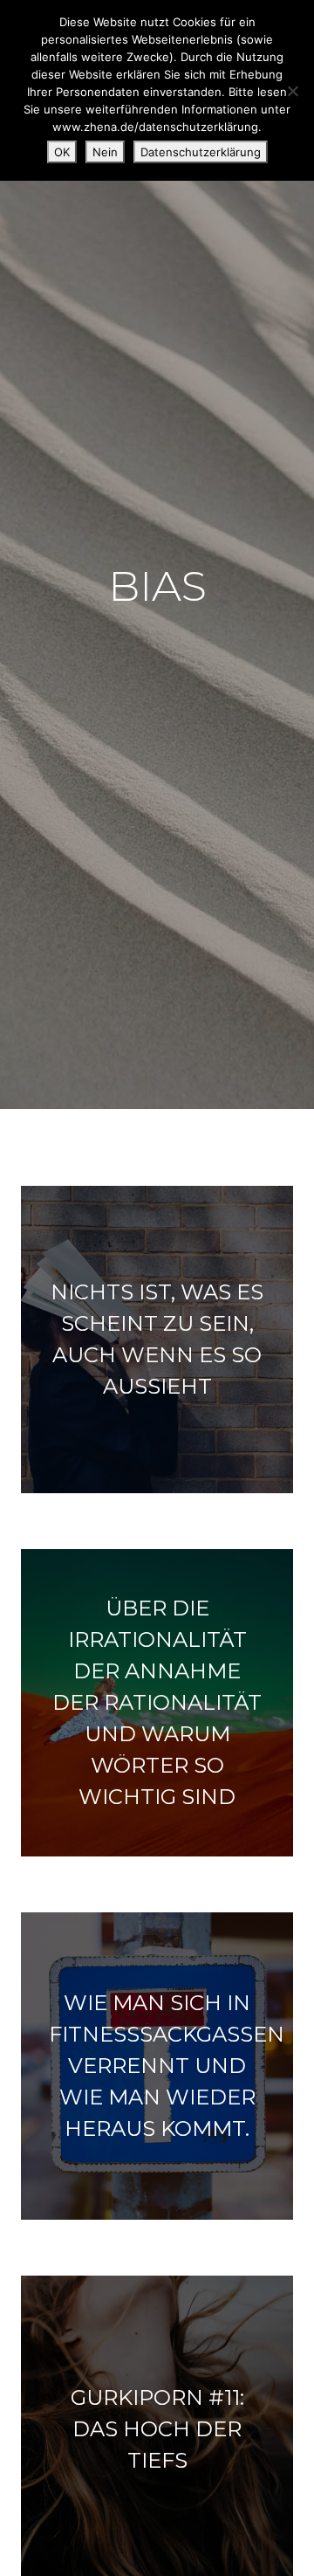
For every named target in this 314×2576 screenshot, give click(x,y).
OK (62, 152)
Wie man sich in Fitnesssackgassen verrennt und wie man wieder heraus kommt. (167, 2066)
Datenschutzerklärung (201, 152)
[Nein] (292, 91)
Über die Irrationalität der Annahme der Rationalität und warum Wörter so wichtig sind (157, 1702)
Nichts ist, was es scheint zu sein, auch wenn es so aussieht (157, 1339)
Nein (105, 152)
